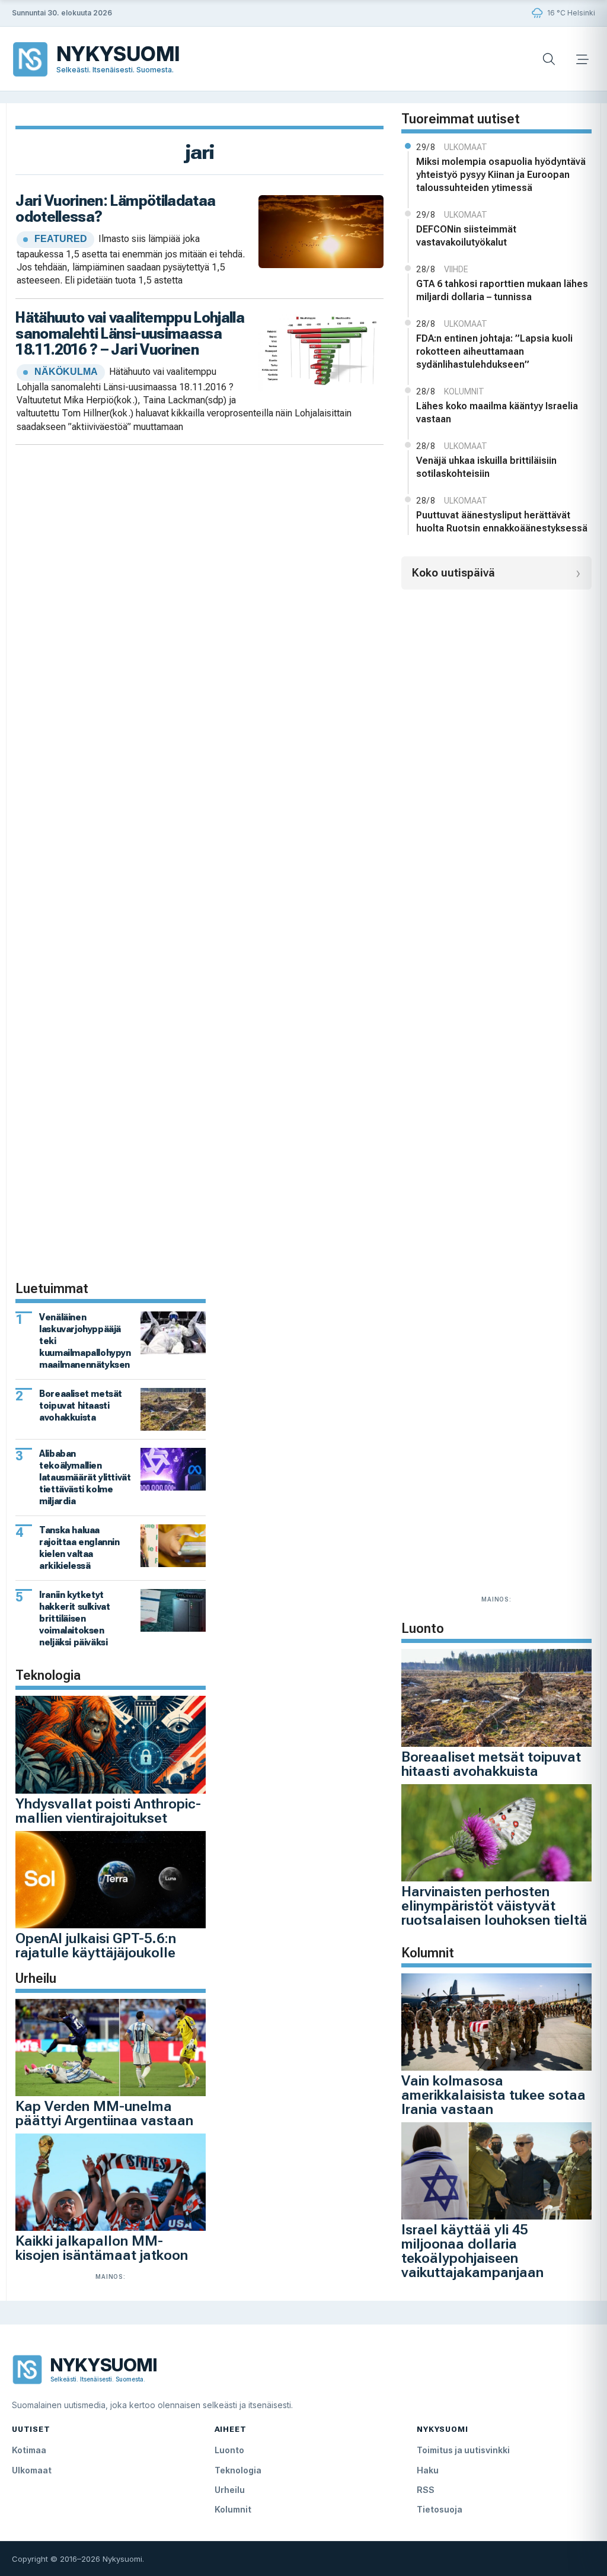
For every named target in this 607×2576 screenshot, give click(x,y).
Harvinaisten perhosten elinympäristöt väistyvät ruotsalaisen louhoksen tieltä (494, 1906)
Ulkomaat (32, 2470)
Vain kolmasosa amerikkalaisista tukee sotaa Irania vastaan (493, 2095)
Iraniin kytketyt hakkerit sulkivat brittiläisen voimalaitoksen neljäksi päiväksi (74, 1618)
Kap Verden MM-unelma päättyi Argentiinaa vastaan (104, 2113)
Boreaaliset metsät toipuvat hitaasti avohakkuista (491, 1764)
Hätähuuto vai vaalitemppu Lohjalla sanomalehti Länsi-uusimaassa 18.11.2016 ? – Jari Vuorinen (130, 334)
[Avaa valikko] (582, 59)
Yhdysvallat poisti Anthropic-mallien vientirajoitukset (108, 1811)
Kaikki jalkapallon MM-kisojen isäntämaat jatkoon (102, 2248)
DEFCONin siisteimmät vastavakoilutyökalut (466, 236)
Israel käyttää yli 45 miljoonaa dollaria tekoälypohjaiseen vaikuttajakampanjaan (472, 2251)
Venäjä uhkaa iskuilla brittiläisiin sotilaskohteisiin (486, 467)
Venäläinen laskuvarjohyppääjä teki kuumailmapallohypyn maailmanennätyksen (85, 1341)
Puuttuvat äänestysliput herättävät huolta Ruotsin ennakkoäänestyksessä (502, 522)
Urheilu (230, 2490)
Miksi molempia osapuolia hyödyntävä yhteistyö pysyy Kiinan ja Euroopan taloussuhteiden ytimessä (501, 175)
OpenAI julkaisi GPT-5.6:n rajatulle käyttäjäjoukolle (96, 1945)
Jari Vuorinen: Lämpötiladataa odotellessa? (115, 208)
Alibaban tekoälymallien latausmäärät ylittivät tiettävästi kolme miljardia (85, 1477)
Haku (428, 2470)
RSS (426, 2490)
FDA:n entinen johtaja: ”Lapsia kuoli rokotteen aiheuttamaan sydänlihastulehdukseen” (494, 351)
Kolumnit (233, 2509)
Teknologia (238, 2470)
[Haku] (549, 59)
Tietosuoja (440, 2509)
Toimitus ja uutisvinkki (463, 2450)
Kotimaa (29, 2450)
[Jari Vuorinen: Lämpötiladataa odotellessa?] (321, 230)
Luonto (229, 2450)
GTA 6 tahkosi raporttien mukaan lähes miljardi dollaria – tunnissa (502, 290)
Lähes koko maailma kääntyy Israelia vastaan (497, 413)
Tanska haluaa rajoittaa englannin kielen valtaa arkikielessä (79, 1548)
